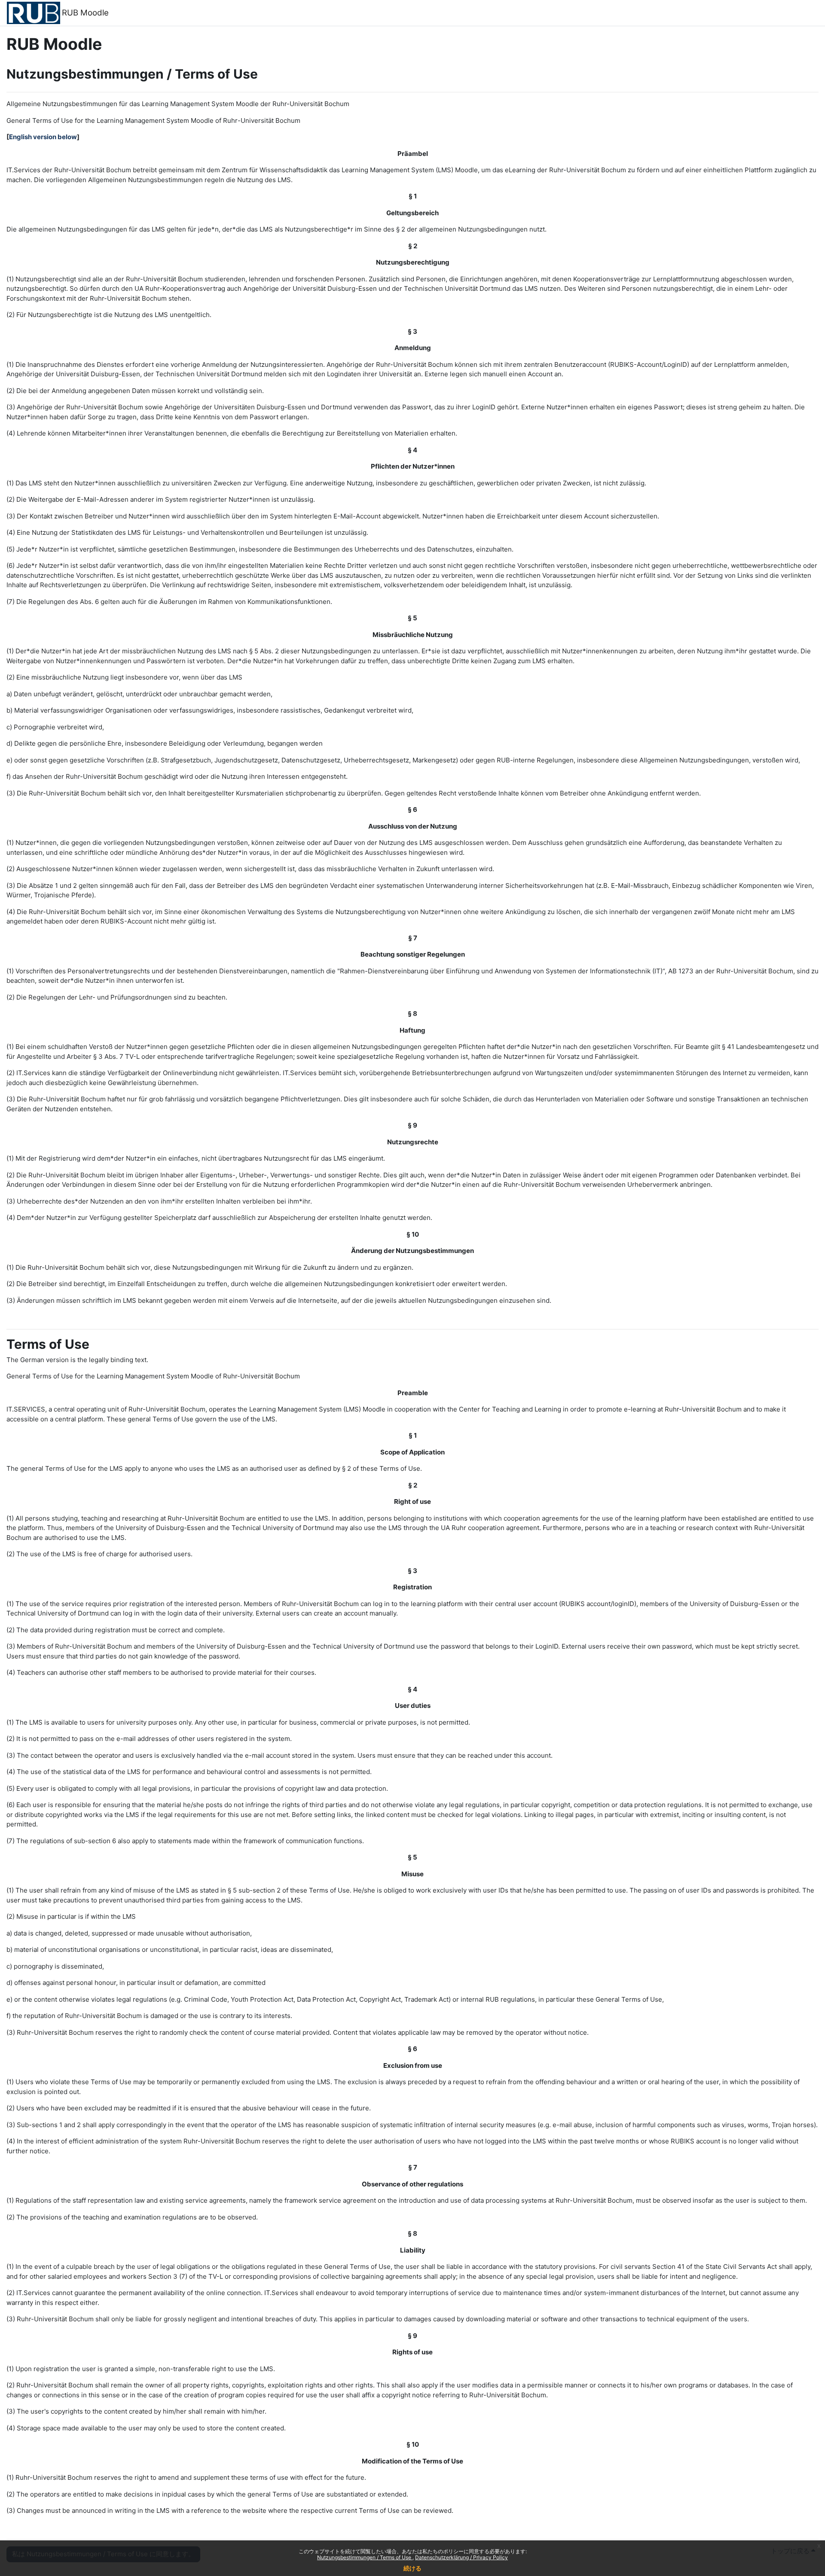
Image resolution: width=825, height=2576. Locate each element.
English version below (43, 137)
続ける (412, 2568)
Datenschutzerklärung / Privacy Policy (461, 2557)
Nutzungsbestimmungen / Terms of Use (365, 2557)
